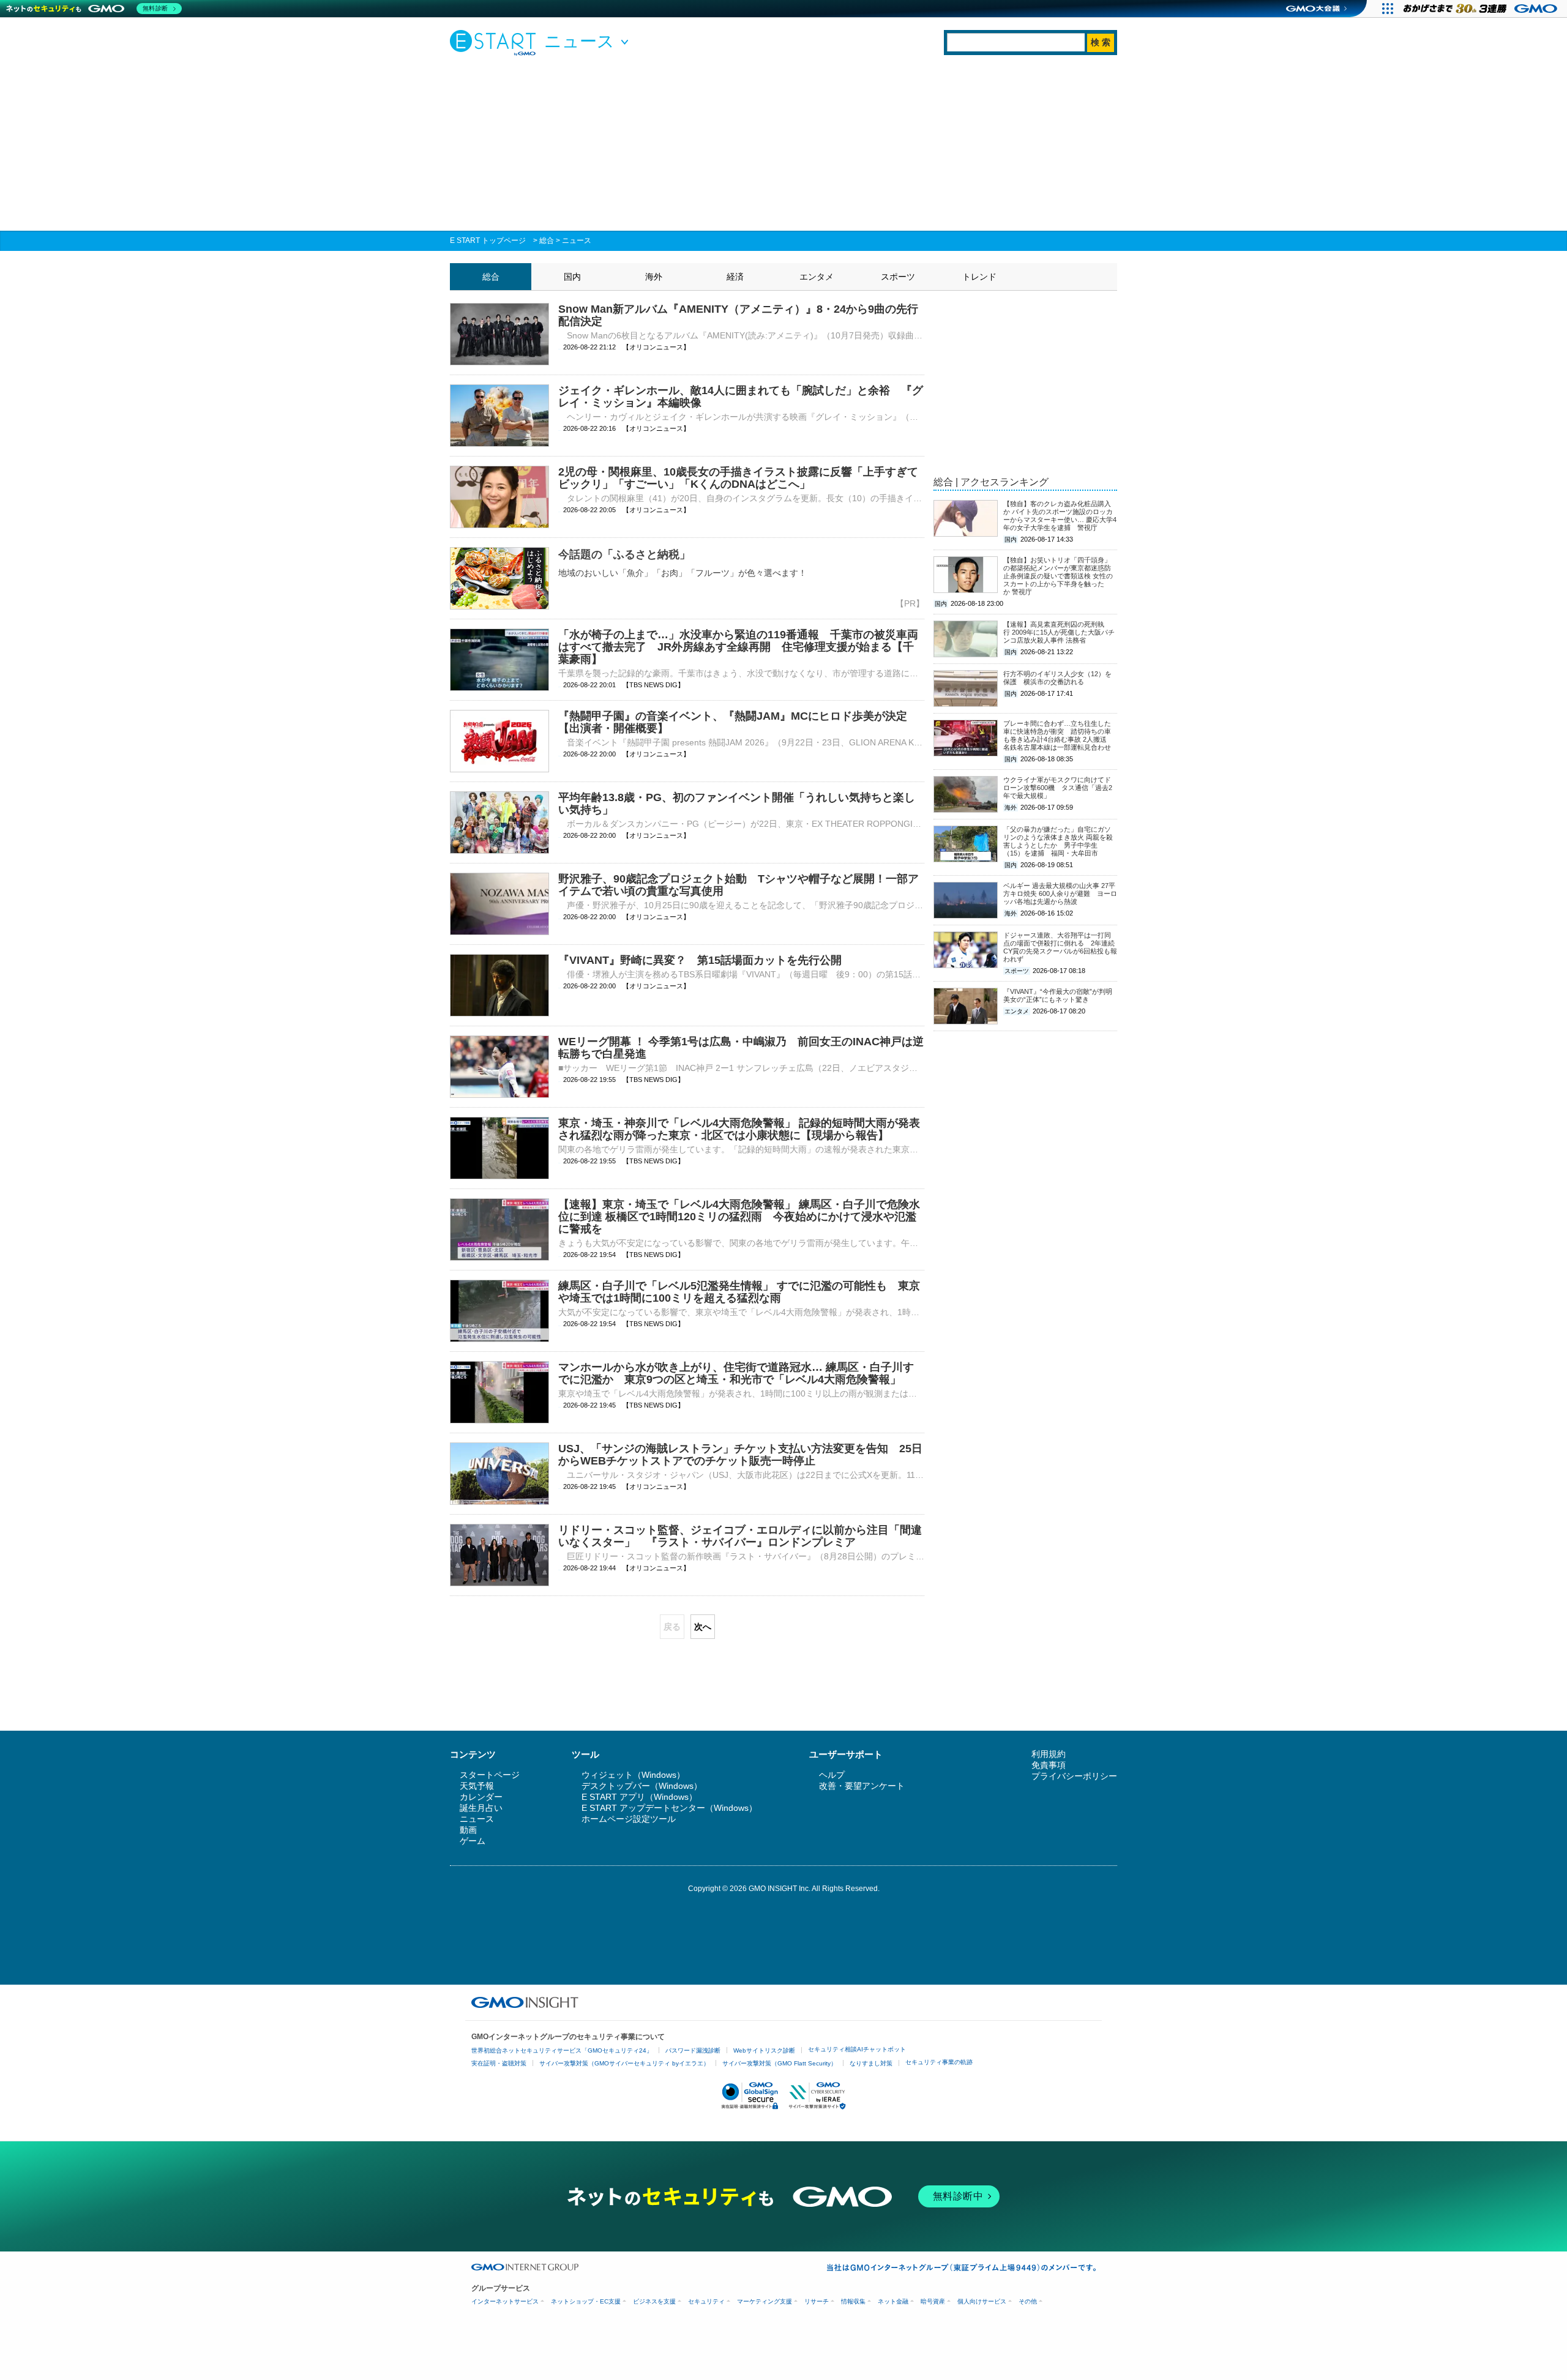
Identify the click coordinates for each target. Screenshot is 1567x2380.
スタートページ (490, 1775)
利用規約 (1049, 1754)
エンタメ (817, 277)
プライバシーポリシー (1074, 1776)
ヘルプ (832, 1775)
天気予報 (477, 1786)
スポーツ (898, 277)
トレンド (979, 277)
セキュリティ (706, 2301)
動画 (468, 1830)
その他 (1028, 2301)
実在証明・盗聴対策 (499, 2063)
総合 (547, 241)
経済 (735, 277)
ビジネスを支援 (654, 2301)
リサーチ (817, 2301)
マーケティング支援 (765, 2301)
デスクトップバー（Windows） (642, 1786)
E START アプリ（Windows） (639, 1797)
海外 (654, 277)
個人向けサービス (982, 2301)
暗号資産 (933, 2301)
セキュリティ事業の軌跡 (939, 2062)
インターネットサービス (505, 2301)
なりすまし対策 (871, 2063)
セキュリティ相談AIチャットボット (857, 2049)
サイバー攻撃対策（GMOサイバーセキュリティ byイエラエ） (624, 2063)
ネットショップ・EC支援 (586, 2301)
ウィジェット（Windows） (633, 1775)
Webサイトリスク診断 (764, 2050)
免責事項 (1049, 1765)
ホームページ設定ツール (629, 1819)
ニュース (577, 241)
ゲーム (473, 1841)
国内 (572, 277)
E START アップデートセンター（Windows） (669, 1808)
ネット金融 (893, 2301)
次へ (703, 1627)
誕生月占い (481, 1808)
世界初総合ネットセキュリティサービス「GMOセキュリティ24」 (562, 2050)
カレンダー (481, 1797)
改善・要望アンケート (862, 1786)
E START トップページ (488, 241)
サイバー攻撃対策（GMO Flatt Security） (780, 2063)
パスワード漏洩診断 (693, 2050)
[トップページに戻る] (496, 42)
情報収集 (853, 2301)
